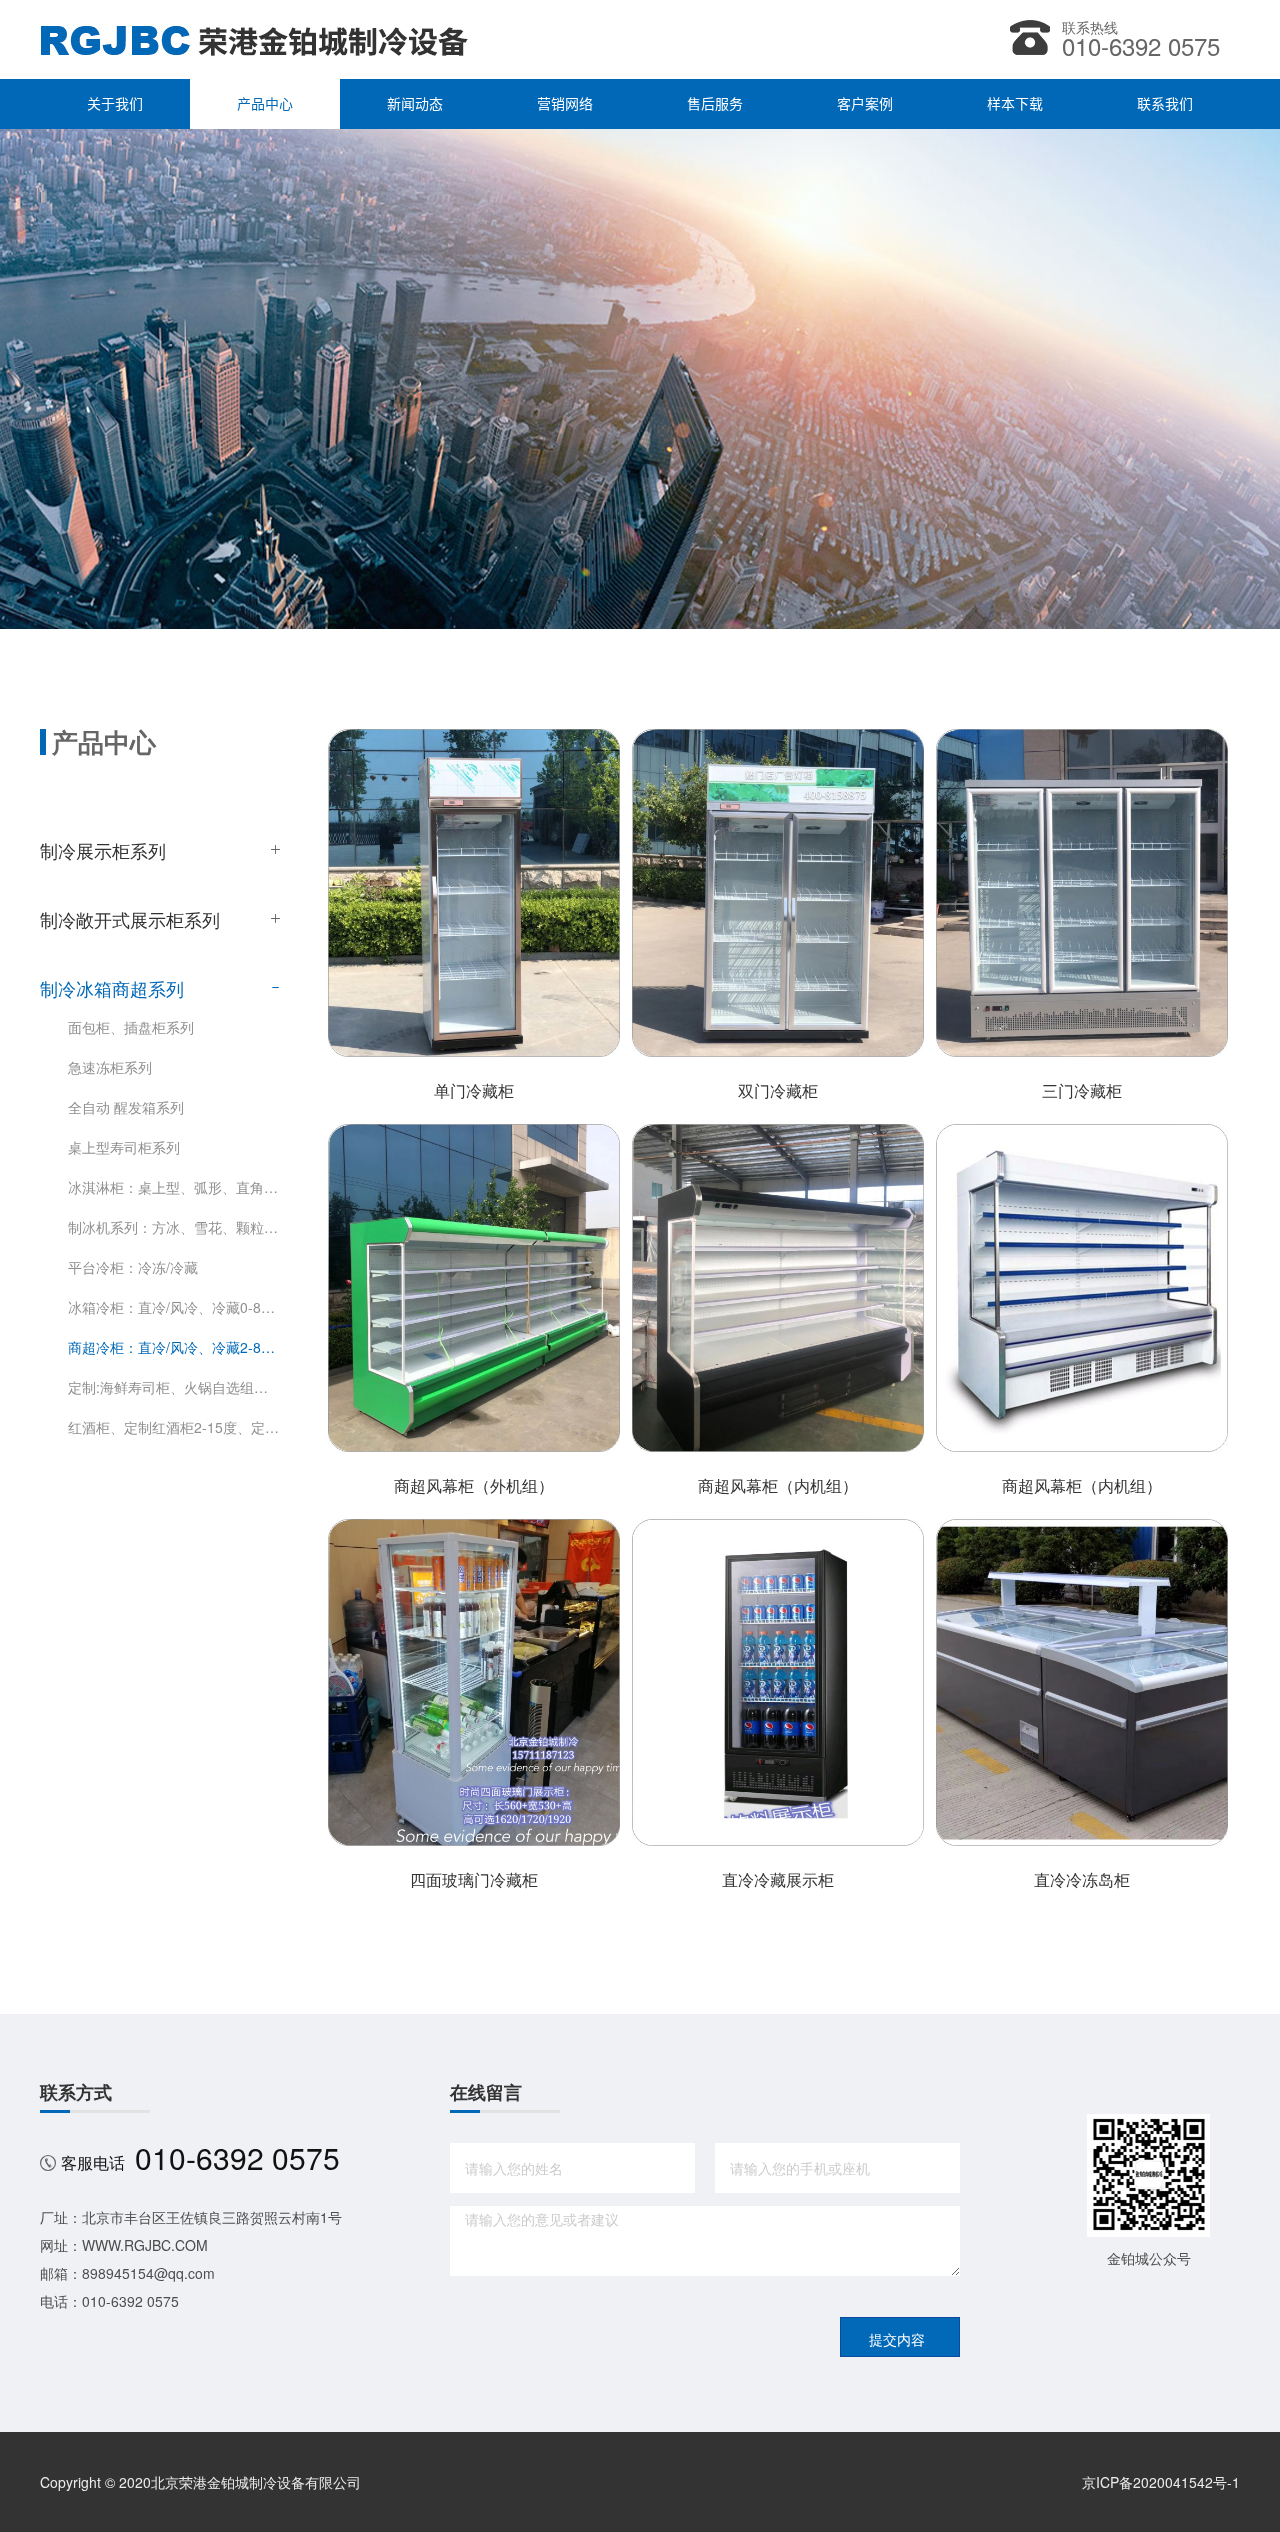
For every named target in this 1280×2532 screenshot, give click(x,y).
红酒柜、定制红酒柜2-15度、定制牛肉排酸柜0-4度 (174, 1427)
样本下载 (1015, 104)
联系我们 (1165, 104)
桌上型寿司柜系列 (124, 1147)
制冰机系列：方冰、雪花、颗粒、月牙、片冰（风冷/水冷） (174, 1227)
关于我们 (115, 104)
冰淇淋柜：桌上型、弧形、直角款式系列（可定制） (174, 1187)
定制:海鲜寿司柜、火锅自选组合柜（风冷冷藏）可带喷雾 (174, 1387)
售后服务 (715, 104)
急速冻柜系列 (110, 1067)
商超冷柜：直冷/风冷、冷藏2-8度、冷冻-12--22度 (174, 1347)
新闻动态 (415, 104)
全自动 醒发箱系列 (126, 1107)
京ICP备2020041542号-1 (1161, 2482)
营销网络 (565, 104)
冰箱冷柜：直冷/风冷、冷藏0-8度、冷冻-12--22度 (174, 1307)
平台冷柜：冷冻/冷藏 (133, 1267)
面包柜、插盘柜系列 (131, 1027)
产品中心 (265, 104)
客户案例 (865, 104)
